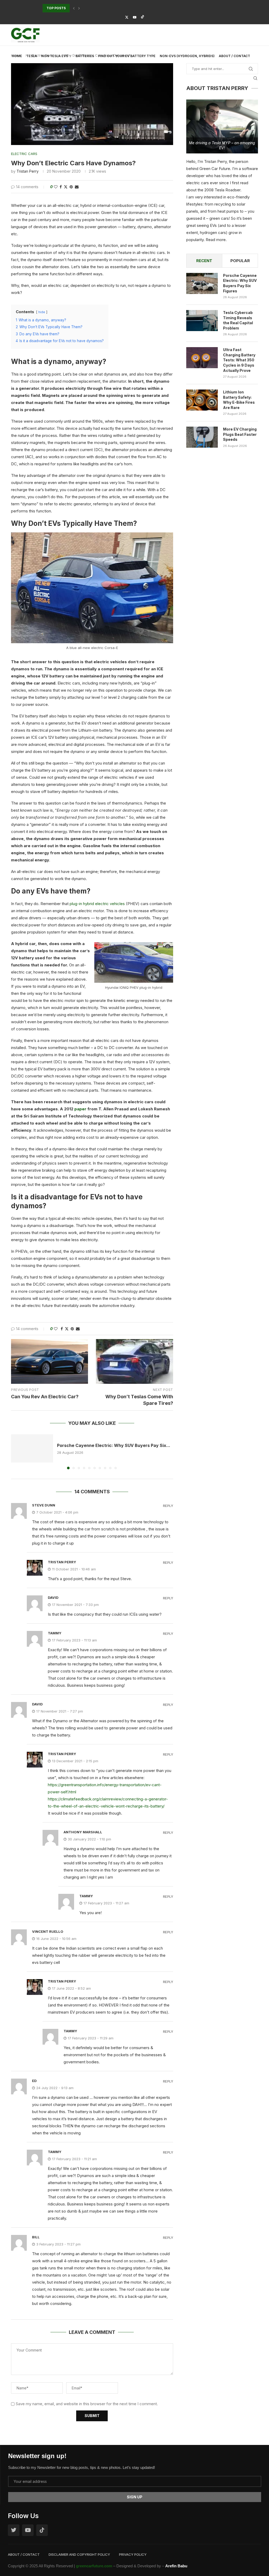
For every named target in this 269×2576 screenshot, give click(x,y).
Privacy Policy (133, 2554)
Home (17, 56)
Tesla (32, 56)
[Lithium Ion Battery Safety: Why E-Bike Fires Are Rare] (202, 400)
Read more (216, 240)
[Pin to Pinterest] (71, 187)
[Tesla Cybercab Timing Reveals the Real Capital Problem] (202, 321)
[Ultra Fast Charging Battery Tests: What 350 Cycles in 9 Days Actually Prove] (202, 358)
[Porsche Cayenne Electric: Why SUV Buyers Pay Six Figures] (32, 1448)
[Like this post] (56, 187)
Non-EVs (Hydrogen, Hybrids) (187, 56)
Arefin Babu (176, 2566)
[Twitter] (127, 17)
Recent (204, 261)
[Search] (255, 78)
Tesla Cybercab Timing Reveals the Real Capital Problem (238, 320)
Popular (240, 261)
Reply (168, 1506)
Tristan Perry (28, 171)
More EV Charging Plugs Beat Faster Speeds (240, 434)
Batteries (85, 56)
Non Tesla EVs (55, 56)
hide (42, 312)
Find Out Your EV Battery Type (127, 56)
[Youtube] (135, 17)
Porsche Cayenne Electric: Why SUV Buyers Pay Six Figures (240, 283)
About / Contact (234, 56)
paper (81, 1109)
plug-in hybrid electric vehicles (97, 904)
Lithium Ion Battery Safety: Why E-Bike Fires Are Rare (239, 400)
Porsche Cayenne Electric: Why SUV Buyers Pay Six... (114, 1445)
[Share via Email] (77, 187)
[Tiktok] (143, 17)
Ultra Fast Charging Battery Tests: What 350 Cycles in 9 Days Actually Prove (239, 360)
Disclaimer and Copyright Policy (79, 2554)
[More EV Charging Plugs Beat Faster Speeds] (202, 437)
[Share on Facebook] (61, 187)
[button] (74, 8)
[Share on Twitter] (66, 187)
